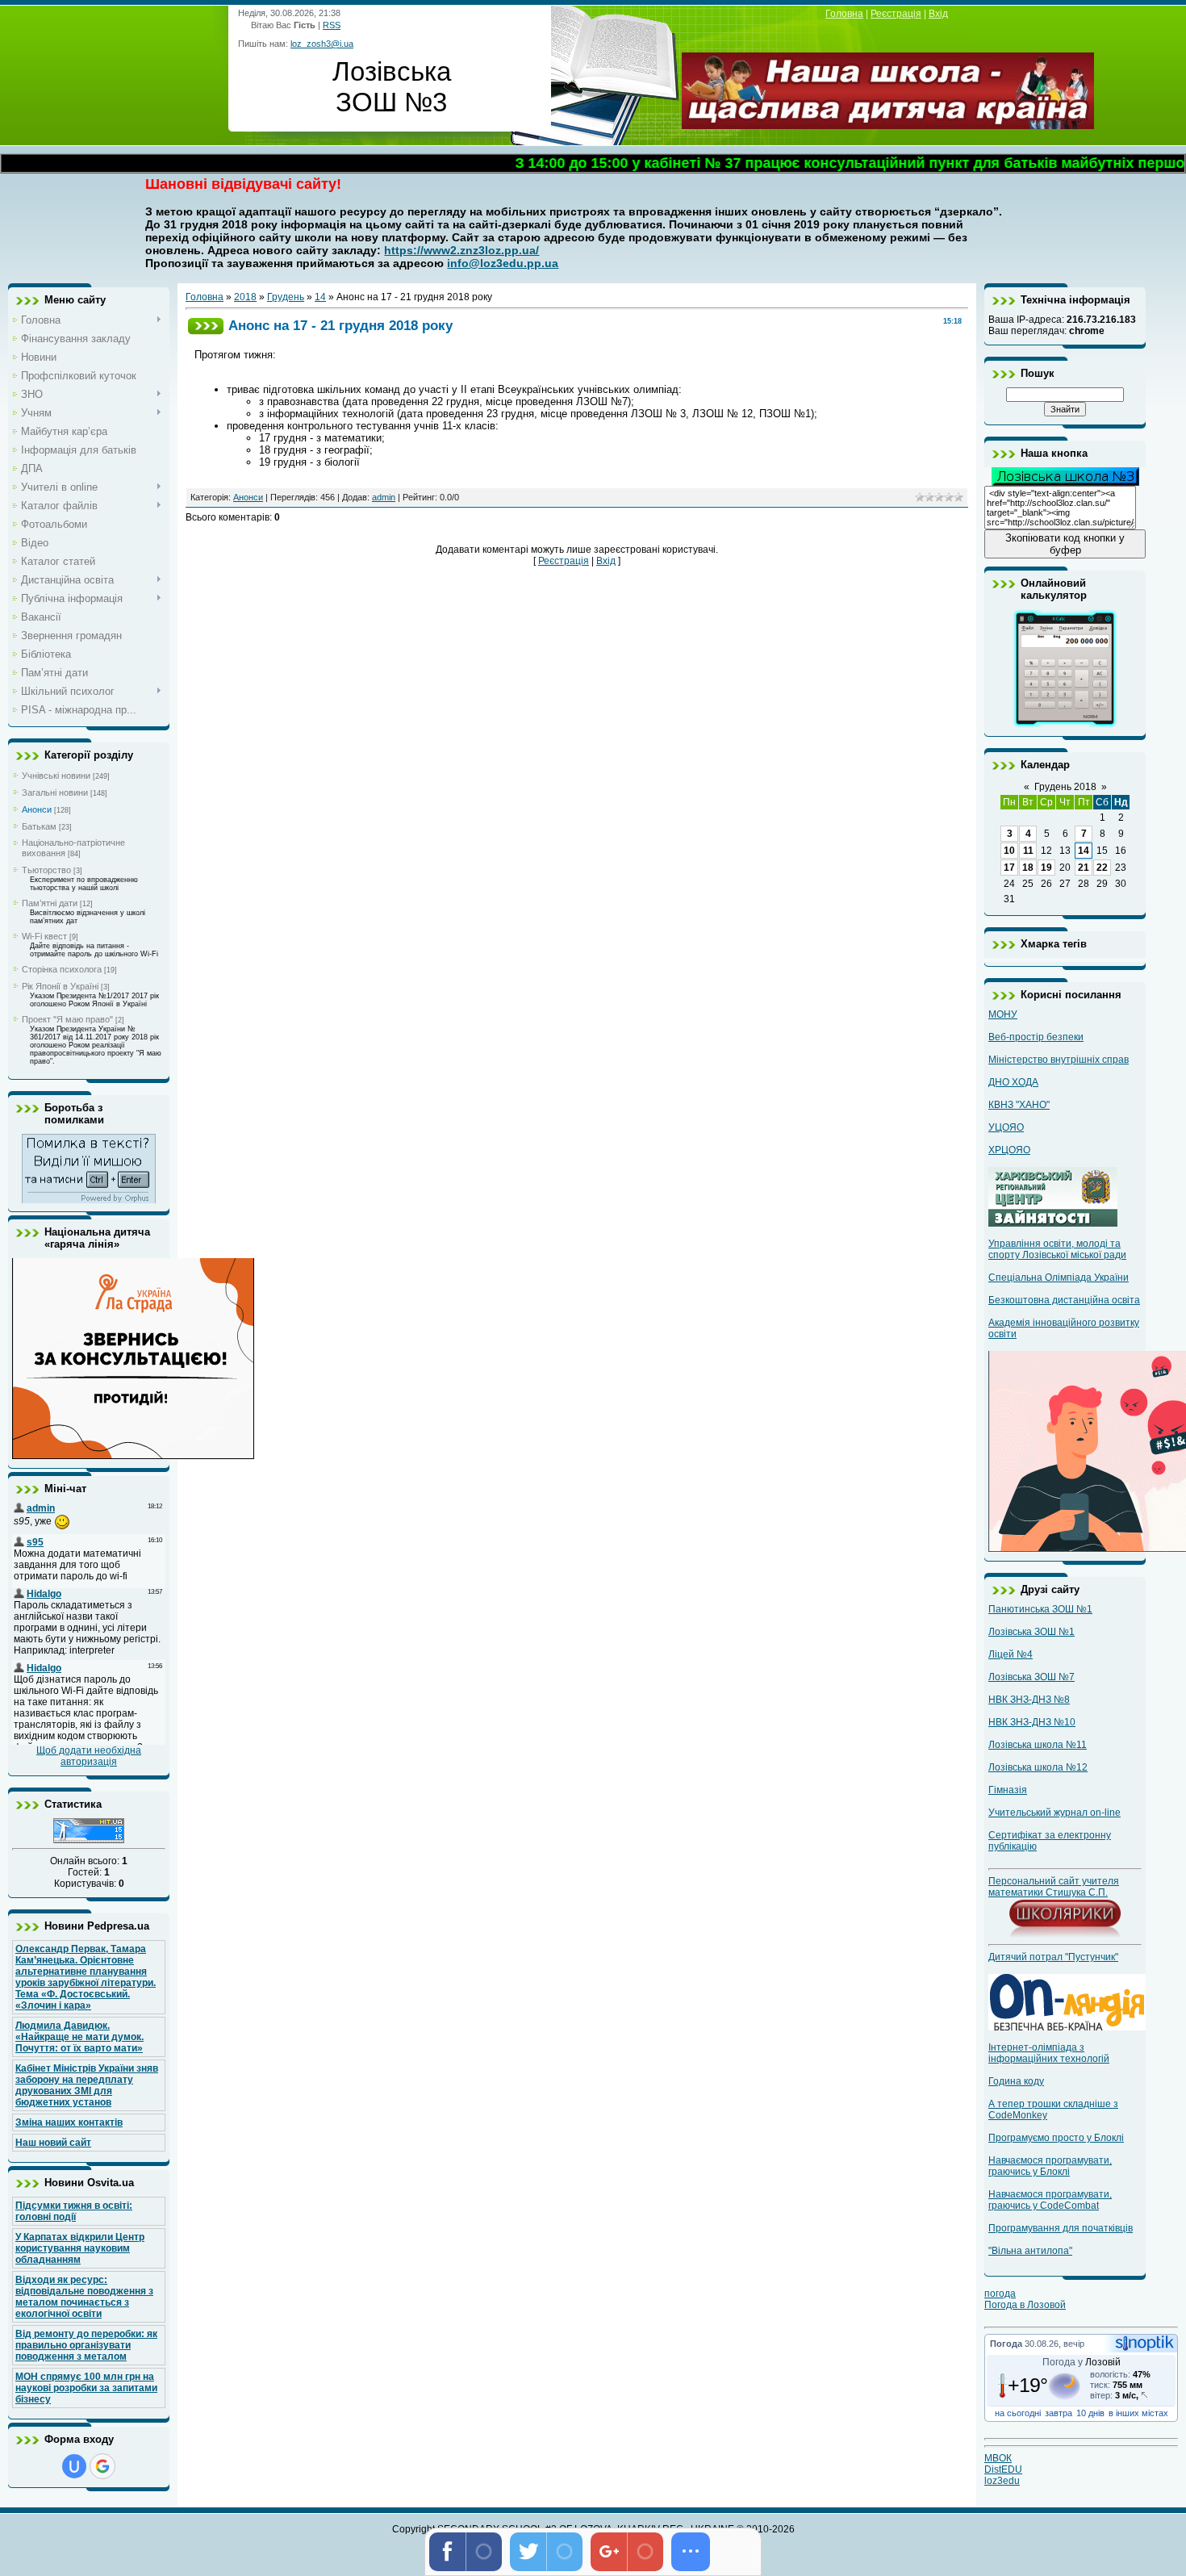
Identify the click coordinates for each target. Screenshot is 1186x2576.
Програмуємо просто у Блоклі (1056, 2138)
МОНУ (1003, 1014)
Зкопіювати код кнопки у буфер (1065, 544)
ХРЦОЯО (1009, 1150)
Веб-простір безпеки (1036, 1037)
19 (1046, 868)
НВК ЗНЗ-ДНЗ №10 (1032, 1722)
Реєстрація (896, 14)
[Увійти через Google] (102, 2466)
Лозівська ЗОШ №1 (1031, 1632)
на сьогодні (1018, 2413)
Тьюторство (46, 870)
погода (1000, 2294)
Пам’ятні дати (50, 903)
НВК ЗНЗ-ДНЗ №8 (1029, 1700)
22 (1102, 868)
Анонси (37, 809)
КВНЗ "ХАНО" (1019, 1105)
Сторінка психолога (62, 969)
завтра (1059, 2413)
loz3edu (1002, 2481)
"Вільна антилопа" (1030, 2251)
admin (384, 497)
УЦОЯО (1006, 1127)
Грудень (286, 297)
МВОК (998, 2458)
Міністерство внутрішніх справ (1059, 1060)
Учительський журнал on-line (1054, 1813)
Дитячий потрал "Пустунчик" (1053, 1957)
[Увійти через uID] (74, 2466)
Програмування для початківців (1061, 2228)
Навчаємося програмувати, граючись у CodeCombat (1050, 2200)
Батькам (39, 826)
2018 (245, 297)
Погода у (1082, 2362)
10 (1009, 851)
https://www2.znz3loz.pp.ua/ (461, 250)
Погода (1006, 2344)
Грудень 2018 (1065, 787)
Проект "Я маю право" (67, 1019)
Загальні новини (55, 792)
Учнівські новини (56, 776)
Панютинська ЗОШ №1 (1040, 1609)
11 (1028, 851)
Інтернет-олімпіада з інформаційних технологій (1049, 2053)
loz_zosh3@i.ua (322, 44)
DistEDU (1003, 2469)
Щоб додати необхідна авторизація (89, 1756)
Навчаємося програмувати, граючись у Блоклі (1050, 2166)
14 (320, 297)
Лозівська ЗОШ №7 (1031, 1677)
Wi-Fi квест (44, 936)
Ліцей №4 (1011, 1654)
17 (1009, 868)
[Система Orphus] (89, 1200)
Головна (844, 14)
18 (1028, 868)
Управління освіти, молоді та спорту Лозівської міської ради (1057, 1249)
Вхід (938, 14)
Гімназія (1008, 1790)
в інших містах (1138, 2413)
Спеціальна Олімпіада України (1059, 1278)
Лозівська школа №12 (1038, 1767)
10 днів (1090, 2413)
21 (1084, 868)
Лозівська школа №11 (1038, 1745)
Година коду (1016, 2081)
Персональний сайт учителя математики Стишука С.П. (1054, 1887)
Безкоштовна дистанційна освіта (1064, 1300)
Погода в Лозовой (1025, 2305)
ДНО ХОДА (1013, 1082)
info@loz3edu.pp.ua (503, 263)
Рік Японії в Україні (60, 986)
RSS (332, 25)
